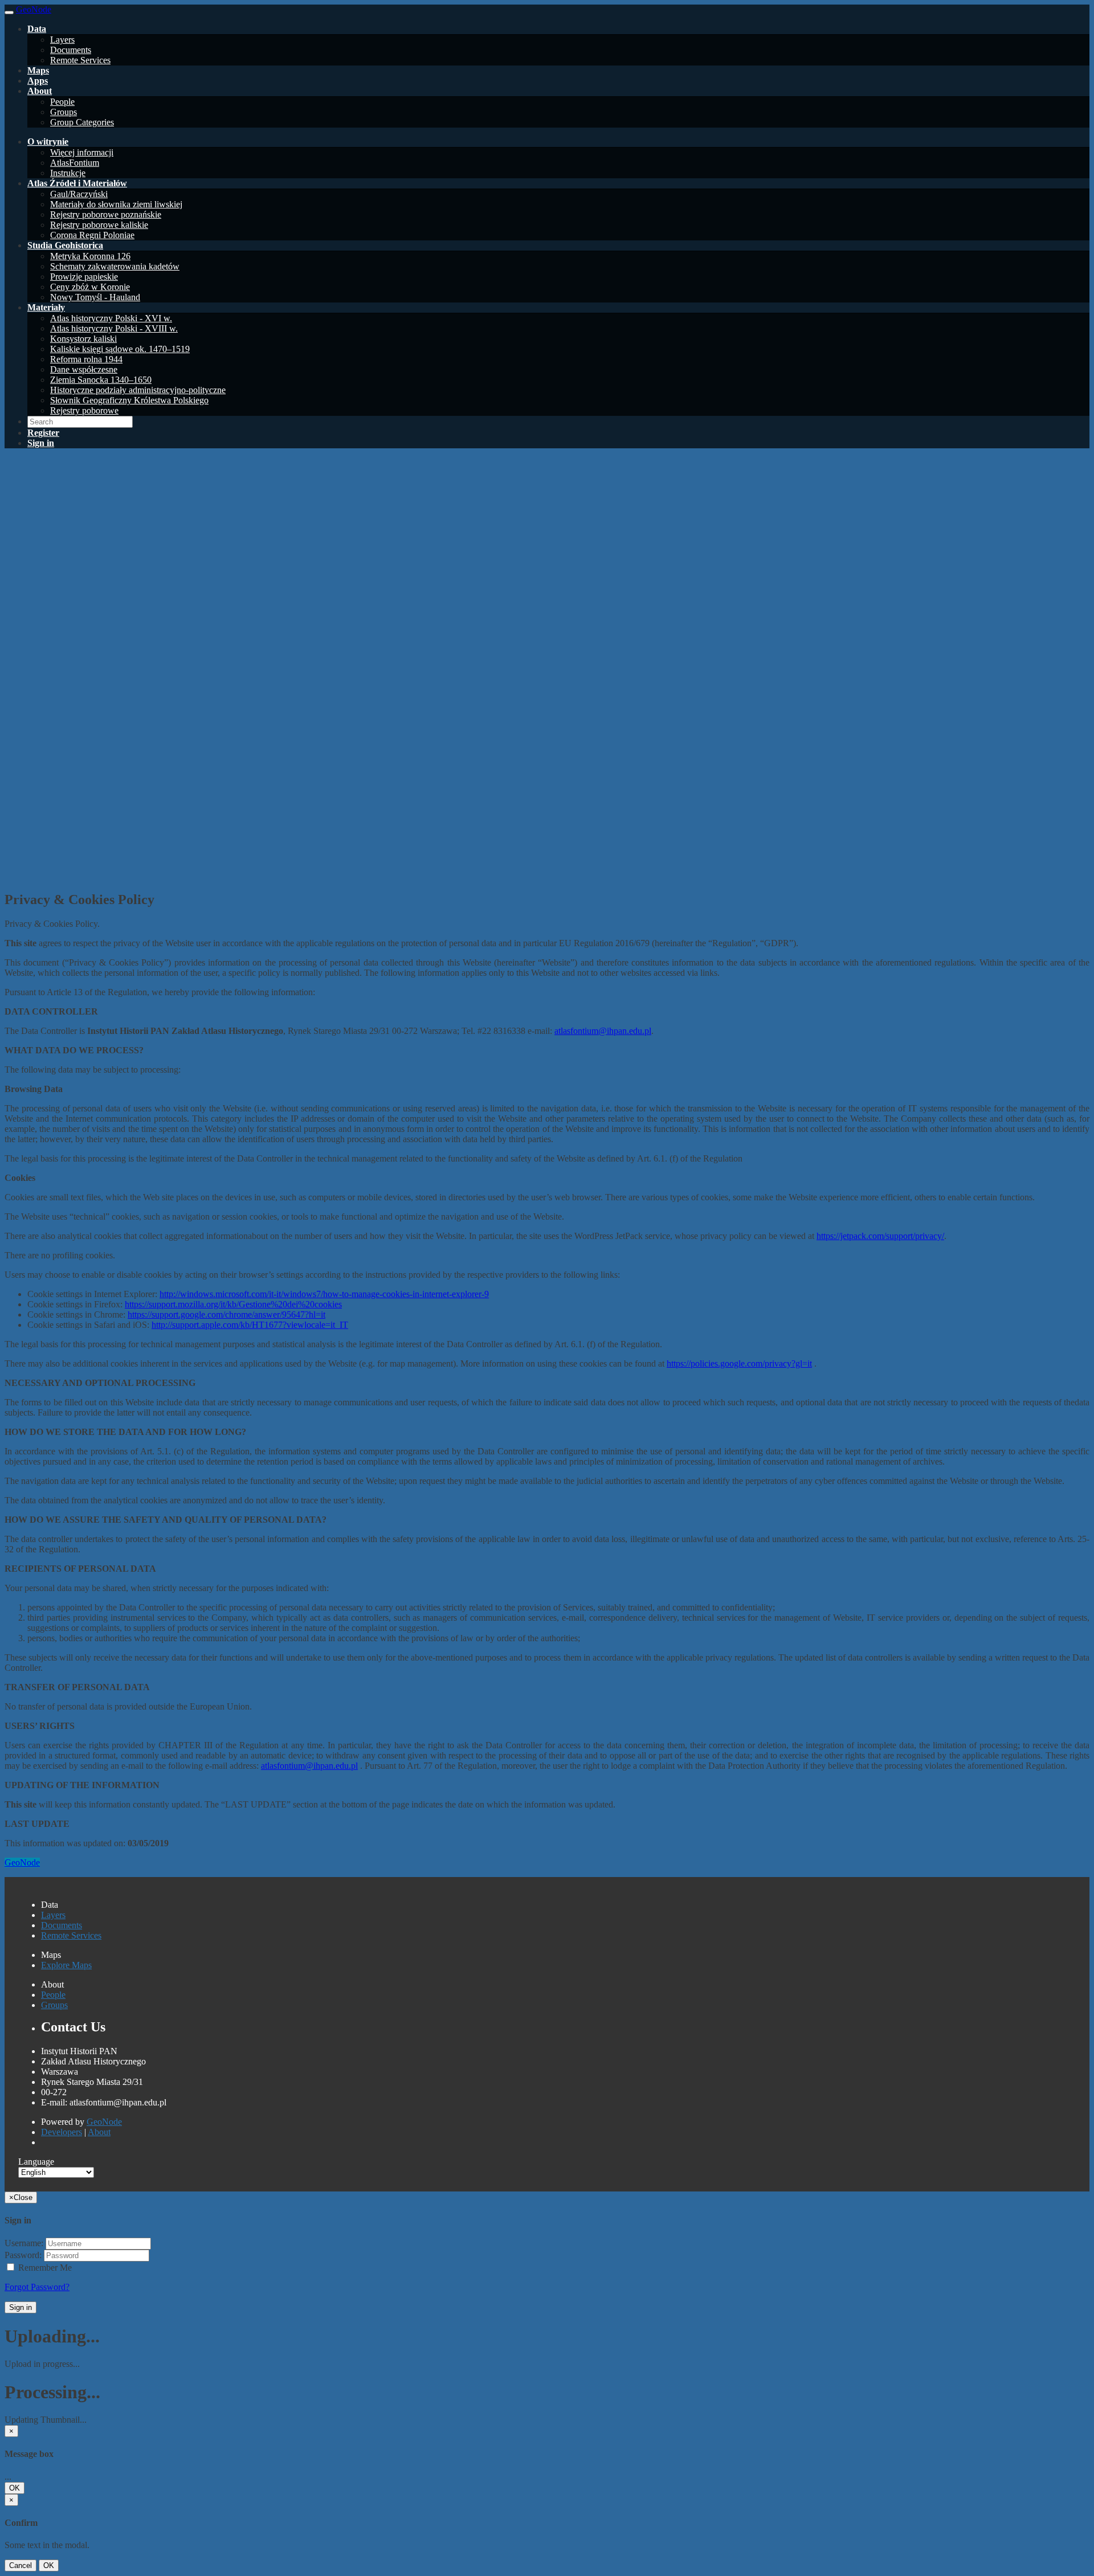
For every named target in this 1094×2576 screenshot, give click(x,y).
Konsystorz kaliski (83, 339)
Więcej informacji (82, 152)
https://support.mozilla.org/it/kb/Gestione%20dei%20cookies (233, 1304)
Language (36, 2162)
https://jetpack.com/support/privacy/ (880, 1236)
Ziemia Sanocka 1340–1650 (101, 380)
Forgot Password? (37, 2287)
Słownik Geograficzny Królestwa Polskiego (129, 400)
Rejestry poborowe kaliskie (99, 225)
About (99, 2132)
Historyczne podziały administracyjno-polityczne (138, 390)
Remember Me (44, 2268)
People (62, 102)
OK (15, 2488)
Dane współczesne (84, 369)
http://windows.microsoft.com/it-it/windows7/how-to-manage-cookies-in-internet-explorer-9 (324, 1294)
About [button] (40, 91)
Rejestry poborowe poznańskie (106, 214)
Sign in (21, 2307)
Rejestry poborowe (84, 410)
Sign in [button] (41, 443)
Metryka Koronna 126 (90, 256)
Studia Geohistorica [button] (65, 245)
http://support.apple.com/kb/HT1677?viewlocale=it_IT (250, 1325)
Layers (62, 40)
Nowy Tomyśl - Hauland (95, 297)
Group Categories (82, 122)
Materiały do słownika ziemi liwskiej (116, 204)
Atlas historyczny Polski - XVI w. (111, 318)
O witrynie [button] (48, 142)
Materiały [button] (46, 307)
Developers (62, 2132)
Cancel (21, 2565)
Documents (71, 50)
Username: (24, 2243)
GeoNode (22, 1863)
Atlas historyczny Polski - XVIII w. (114, 328)
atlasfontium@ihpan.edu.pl (603, 1031)
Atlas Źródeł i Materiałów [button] (77, 183)
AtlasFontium (75, 163)
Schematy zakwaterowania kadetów (115, 266)
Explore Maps (66, 1965)
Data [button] (37, 29)
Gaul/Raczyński (79, 194)
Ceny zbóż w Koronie (90, 287)
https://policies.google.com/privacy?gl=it (739, 1363)
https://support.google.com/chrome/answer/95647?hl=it (226, 1314)
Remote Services (80, 60)
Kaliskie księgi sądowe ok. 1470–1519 (120, 349)
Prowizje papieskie (84, 277)
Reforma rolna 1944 (86, 359)
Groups (64, 112)
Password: (23, 2255)
